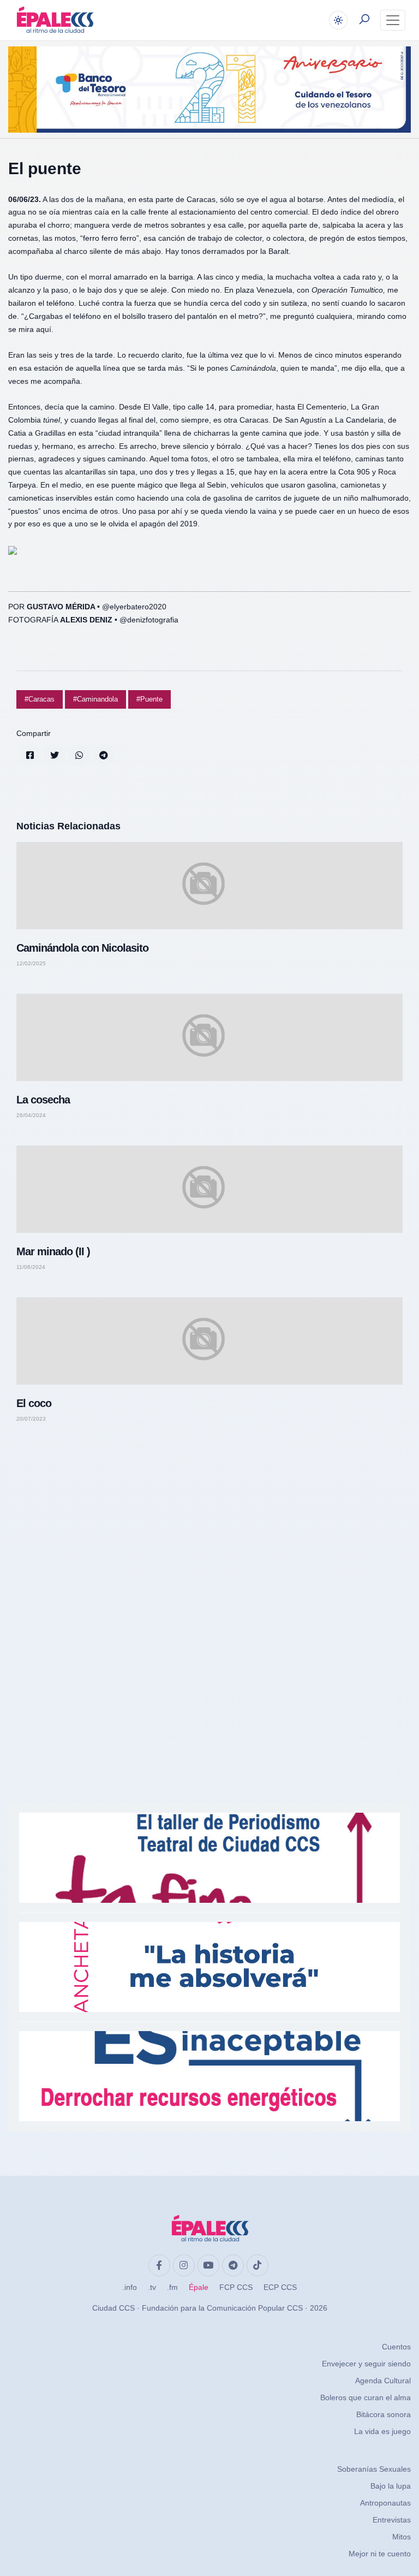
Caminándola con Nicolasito (82, 948)
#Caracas (40, 699)
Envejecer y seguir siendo (366, 2364)
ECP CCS (280, 2287)
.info (130, 2287)
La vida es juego (382, 2431)
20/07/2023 (31, 1419)
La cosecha (43, 1100)
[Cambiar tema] (338, 20)
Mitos (402, 2537)
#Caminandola (95, 699)
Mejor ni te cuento (380, 2554)
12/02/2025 (31, 964)
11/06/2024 (31, 1267)
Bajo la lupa (391, 2486)
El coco (34, 1403)
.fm (172, 2287)
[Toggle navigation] (393, 20)
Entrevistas (392, 2520)
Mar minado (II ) (53, 1251)
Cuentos (396, 2347)
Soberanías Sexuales (374, 2469)
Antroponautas (385, 2503)
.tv (152, 2287)
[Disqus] (209, 1586)
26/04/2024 (31, 1115)
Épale (199, 2287)
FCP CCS (236, 2287)
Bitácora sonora (384, 2414)
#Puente (149, 699)
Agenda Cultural (383, 2381)
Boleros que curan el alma (366, 2397)
